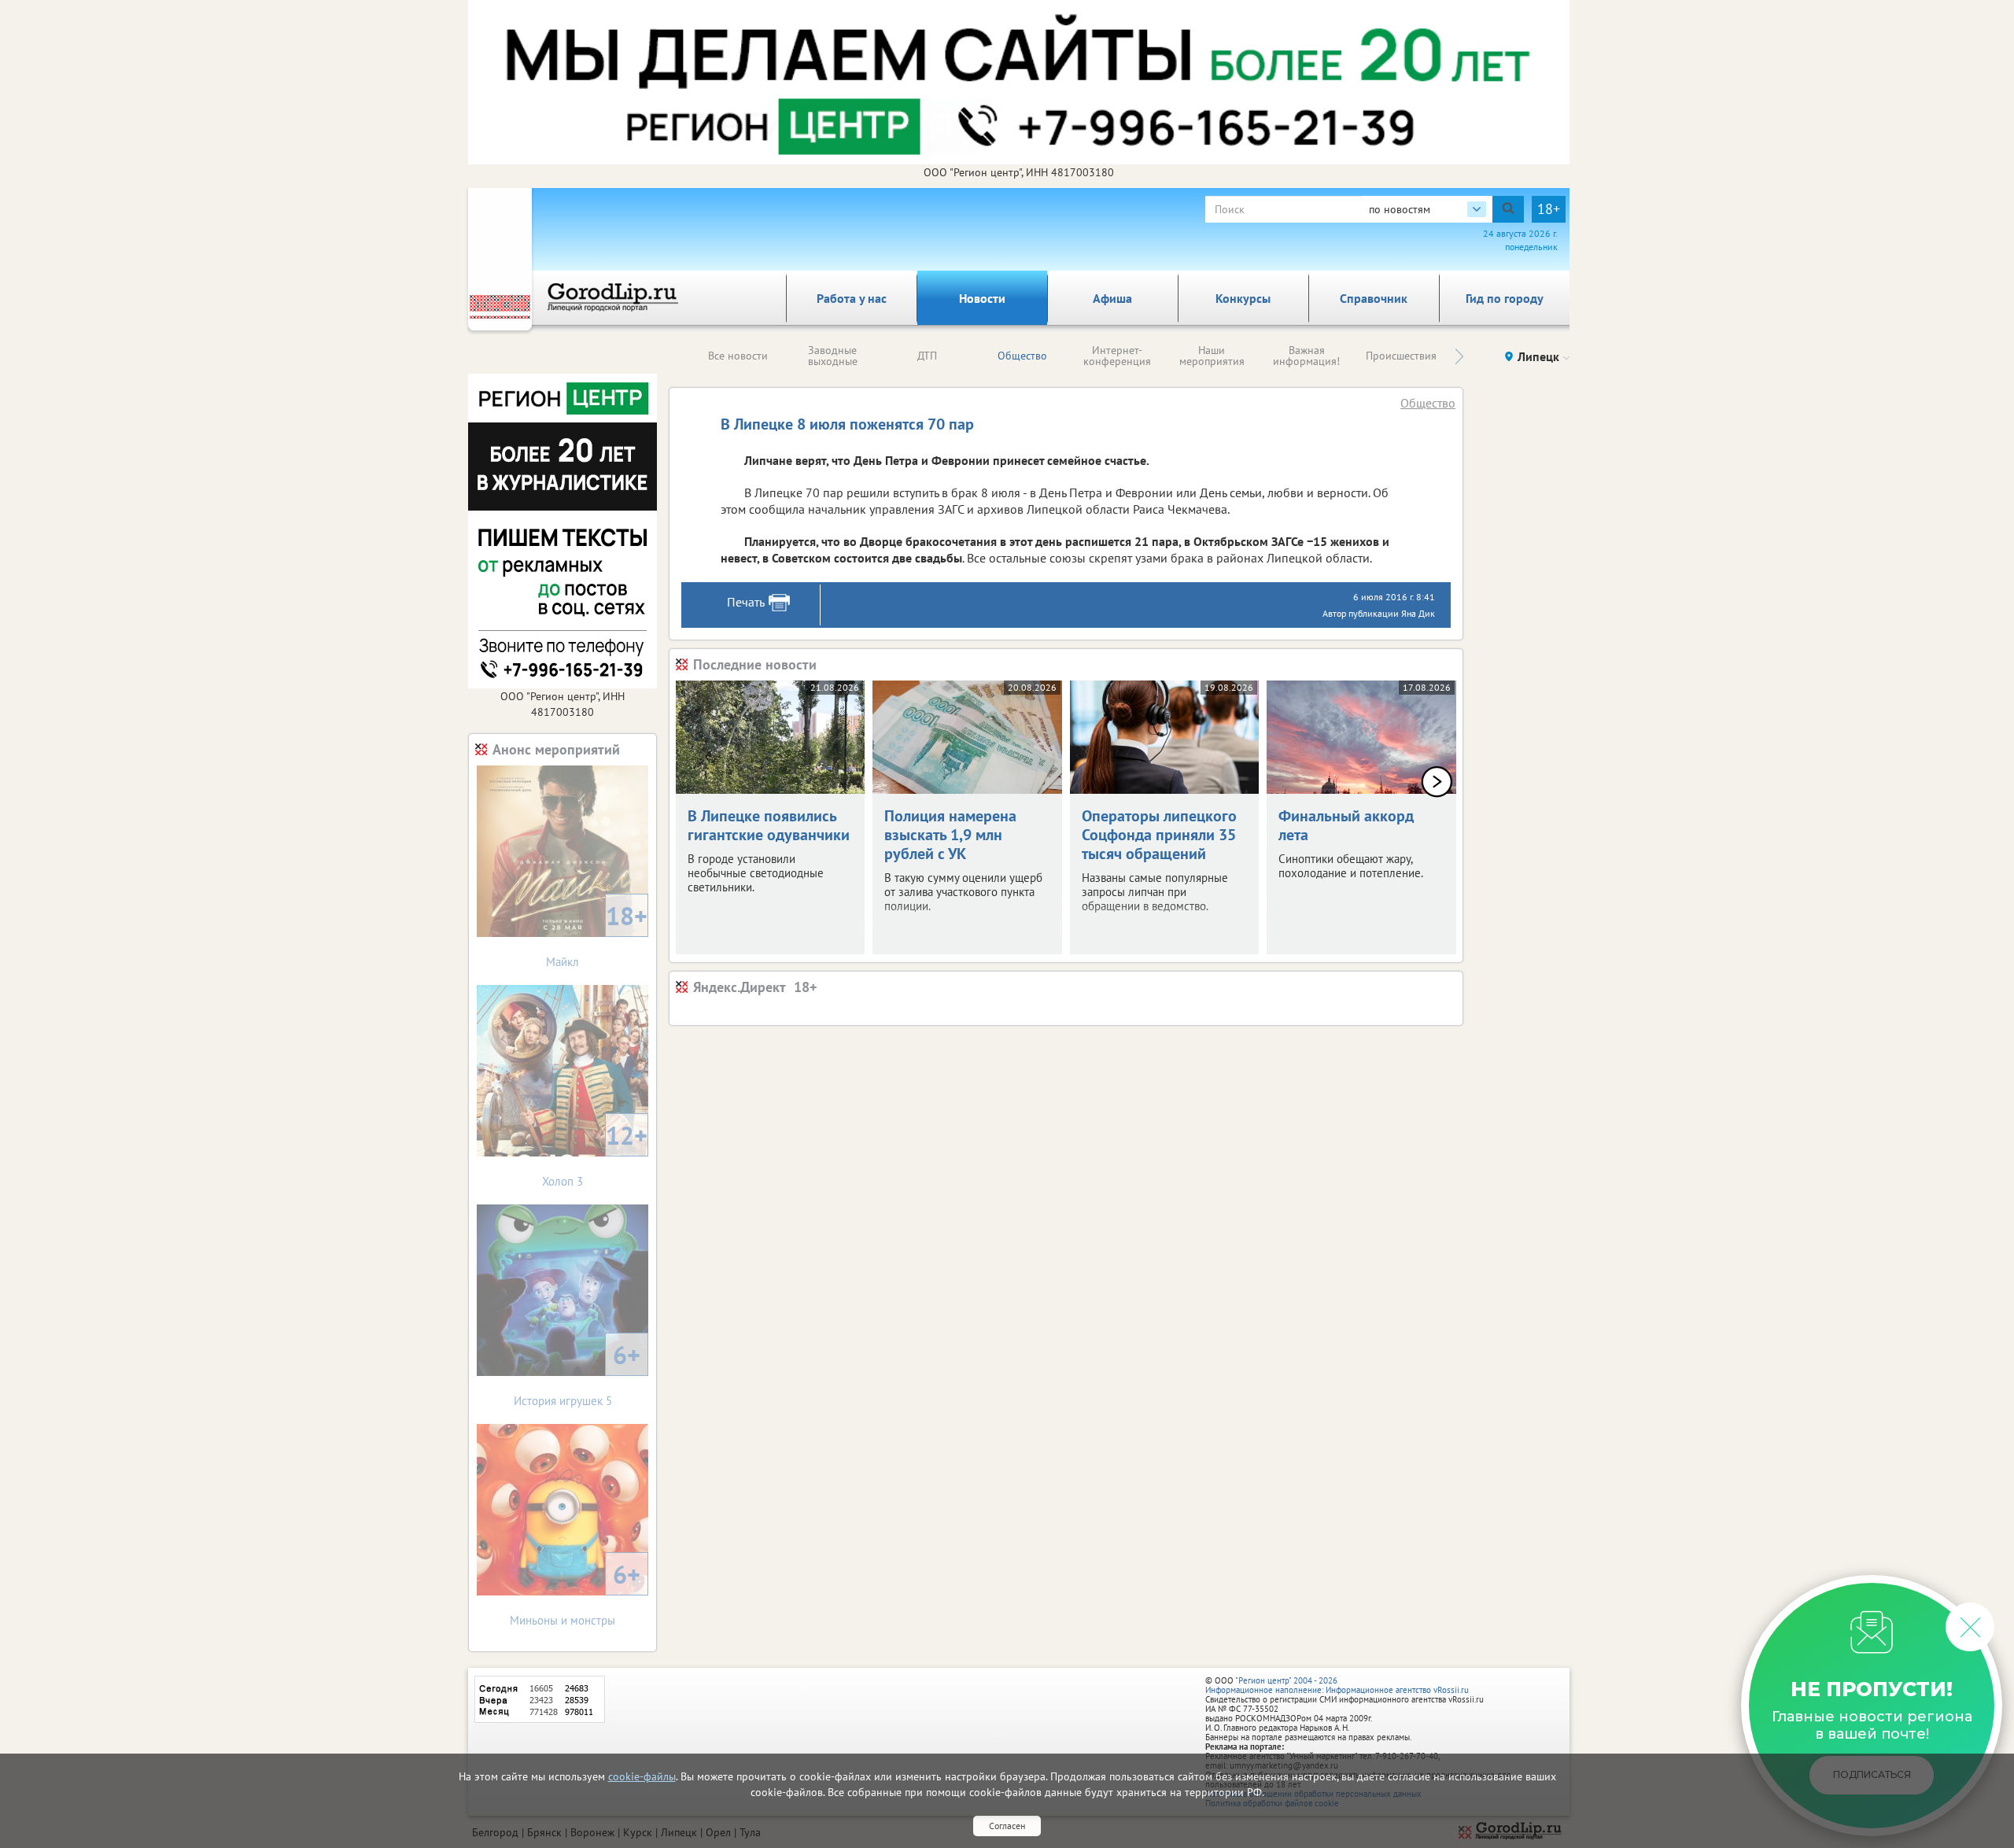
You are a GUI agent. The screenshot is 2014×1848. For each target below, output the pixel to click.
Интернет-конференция (1117, 356)
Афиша (1112, 298)
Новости (982, 298)
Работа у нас (852, 298)
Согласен (1007, 1826)
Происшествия (1401, 356)
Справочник (1374, 298)
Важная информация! (1306, 356)
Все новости (738, 356)
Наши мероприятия (1212, 356)
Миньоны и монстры (575, 1593)
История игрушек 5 (577, 1373)
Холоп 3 (595, 1154)
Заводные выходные (833, 356)
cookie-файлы (642, 1776)
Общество (1022, 356)
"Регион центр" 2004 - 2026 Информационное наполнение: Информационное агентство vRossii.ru (1337, 1685)
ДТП (927, 356)
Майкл (597, 934)
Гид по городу (1505, 298)
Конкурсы (1243, 298)
